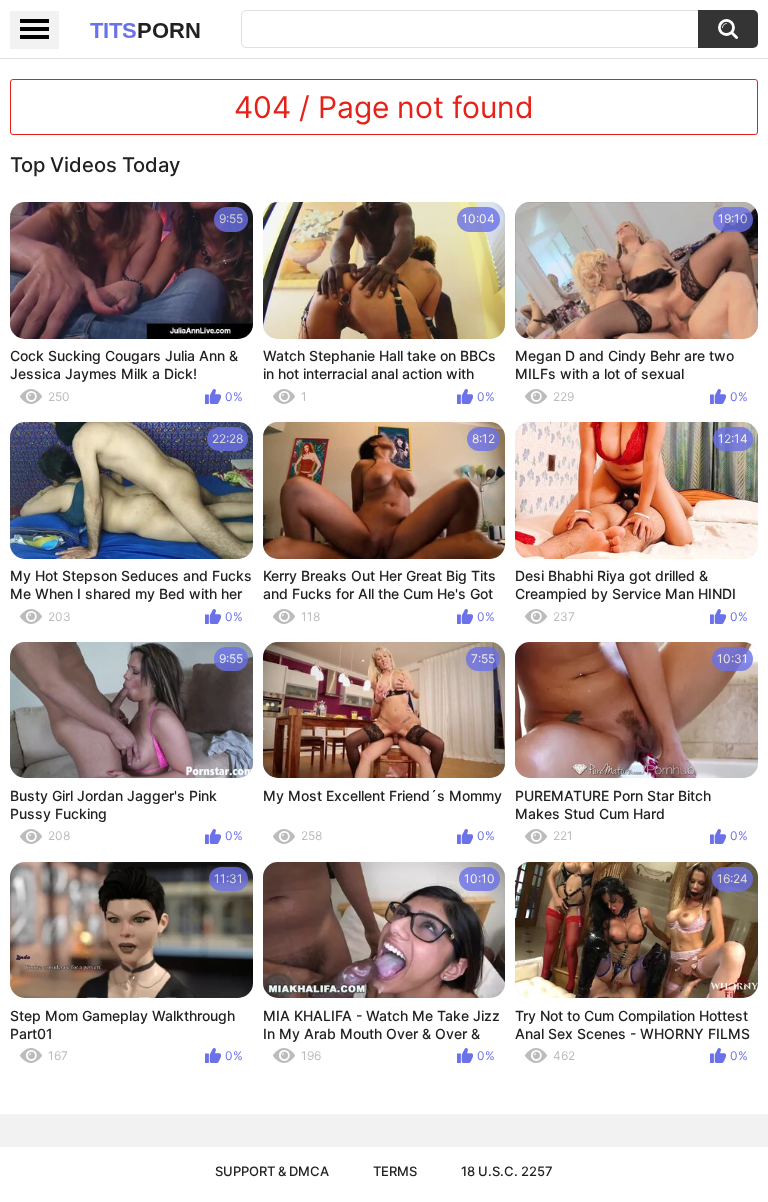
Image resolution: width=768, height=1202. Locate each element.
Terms (395, 1171)
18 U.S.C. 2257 (507, 1171)
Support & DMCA (272, 1171)
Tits (145, 30)
